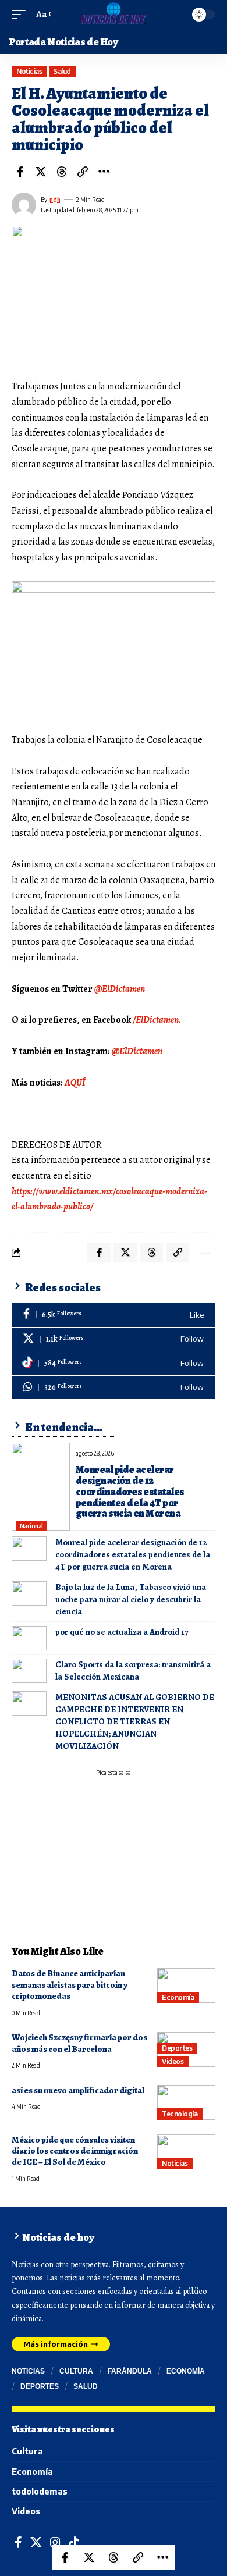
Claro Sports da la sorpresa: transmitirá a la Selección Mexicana (133, 1671)
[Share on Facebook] (20, 172)
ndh (55, 200)
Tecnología (180, 2114)
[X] (114, 1339)
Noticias (29, 71)
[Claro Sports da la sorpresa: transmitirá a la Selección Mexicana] (29, 1671)
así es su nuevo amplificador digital (78, 2090)
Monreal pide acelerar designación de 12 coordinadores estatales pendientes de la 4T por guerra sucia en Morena (130, 1492)
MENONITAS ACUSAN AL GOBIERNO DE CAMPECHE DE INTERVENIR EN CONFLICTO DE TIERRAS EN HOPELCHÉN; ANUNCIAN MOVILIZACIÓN (135, 1721)
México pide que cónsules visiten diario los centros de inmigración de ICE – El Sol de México (75, 2151)
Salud (62, 71)
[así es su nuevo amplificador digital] (186, 2102)
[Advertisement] (114, 1854)
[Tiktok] (114, 1363)
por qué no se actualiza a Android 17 (122, 1632)
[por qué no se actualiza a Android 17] (29, 1638)
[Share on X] (41, 172)
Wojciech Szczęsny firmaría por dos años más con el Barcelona (79, 2043)
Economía (178, 1997)
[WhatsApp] (114, 1388)
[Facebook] (114, 1315)
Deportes (177, 2048)
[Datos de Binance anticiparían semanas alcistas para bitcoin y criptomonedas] (186, 1986)
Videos (173, 2061)
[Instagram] (55, 2543)
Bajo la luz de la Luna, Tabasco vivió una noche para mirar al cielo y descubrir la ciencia (131, 1599)
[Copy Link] (83, 172)
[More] (104, 172)
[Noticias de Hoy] (113, 15)
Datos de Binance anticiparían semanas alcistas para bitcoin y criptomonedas (70, 1985)
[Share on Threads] (62, 172)
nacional (31, 1526)
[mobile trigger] (22, 15)
